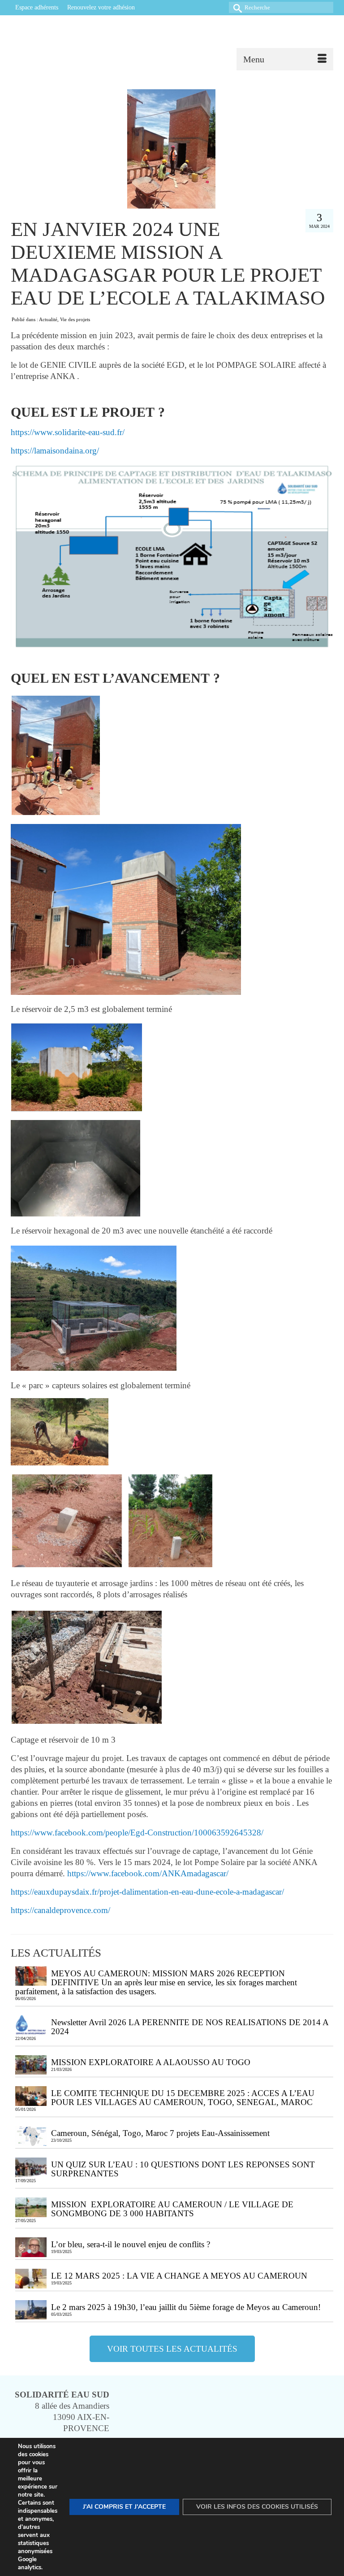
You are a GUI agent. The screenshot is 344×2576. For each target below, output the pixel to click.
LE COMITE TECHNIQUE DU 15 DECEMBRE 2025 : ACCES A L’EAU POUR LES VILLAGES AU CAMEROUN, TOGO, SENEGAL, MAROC (183, 2098)
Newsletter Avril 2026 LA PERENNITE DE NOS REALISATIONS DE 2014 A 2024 (190, 2027)
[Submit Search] (236, 7)
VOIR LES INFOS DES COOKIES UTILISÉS (257, 2507)
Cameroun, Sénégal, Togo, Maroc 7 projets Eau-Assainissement (161, 2133)
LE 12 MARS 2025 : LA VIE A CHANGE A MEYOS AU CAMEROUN (179, 2276)
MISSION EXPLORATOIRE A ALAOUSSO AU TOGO (153, 2062)
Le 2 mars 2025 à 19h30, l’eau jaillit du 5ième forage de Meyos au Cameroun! (186, 2307)
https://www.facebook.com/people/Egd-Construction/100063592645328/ (137, 1833)
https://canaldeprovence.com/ (60, 1910)
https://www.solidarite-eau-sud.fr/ (68, 432)
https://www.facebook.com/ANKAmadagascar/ (148, 1873)
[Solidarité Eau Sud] (169, 43)
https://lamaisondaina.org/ (55, 451)
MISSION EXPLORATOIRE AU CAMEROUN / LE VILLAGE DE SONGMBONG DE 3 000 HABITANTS (172, 2209)
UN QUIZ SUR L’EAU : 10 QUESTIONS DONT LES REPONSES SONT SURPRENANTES (183, 2169)
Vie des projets (75, 319)
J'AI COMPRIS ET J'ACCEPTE (124, 2507)
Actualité (48, 319)
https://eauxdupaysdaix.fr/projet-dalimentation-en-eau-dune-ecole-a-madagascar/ (147, 1892)
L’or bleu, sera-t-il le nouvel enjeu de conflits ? (131, 2244)
